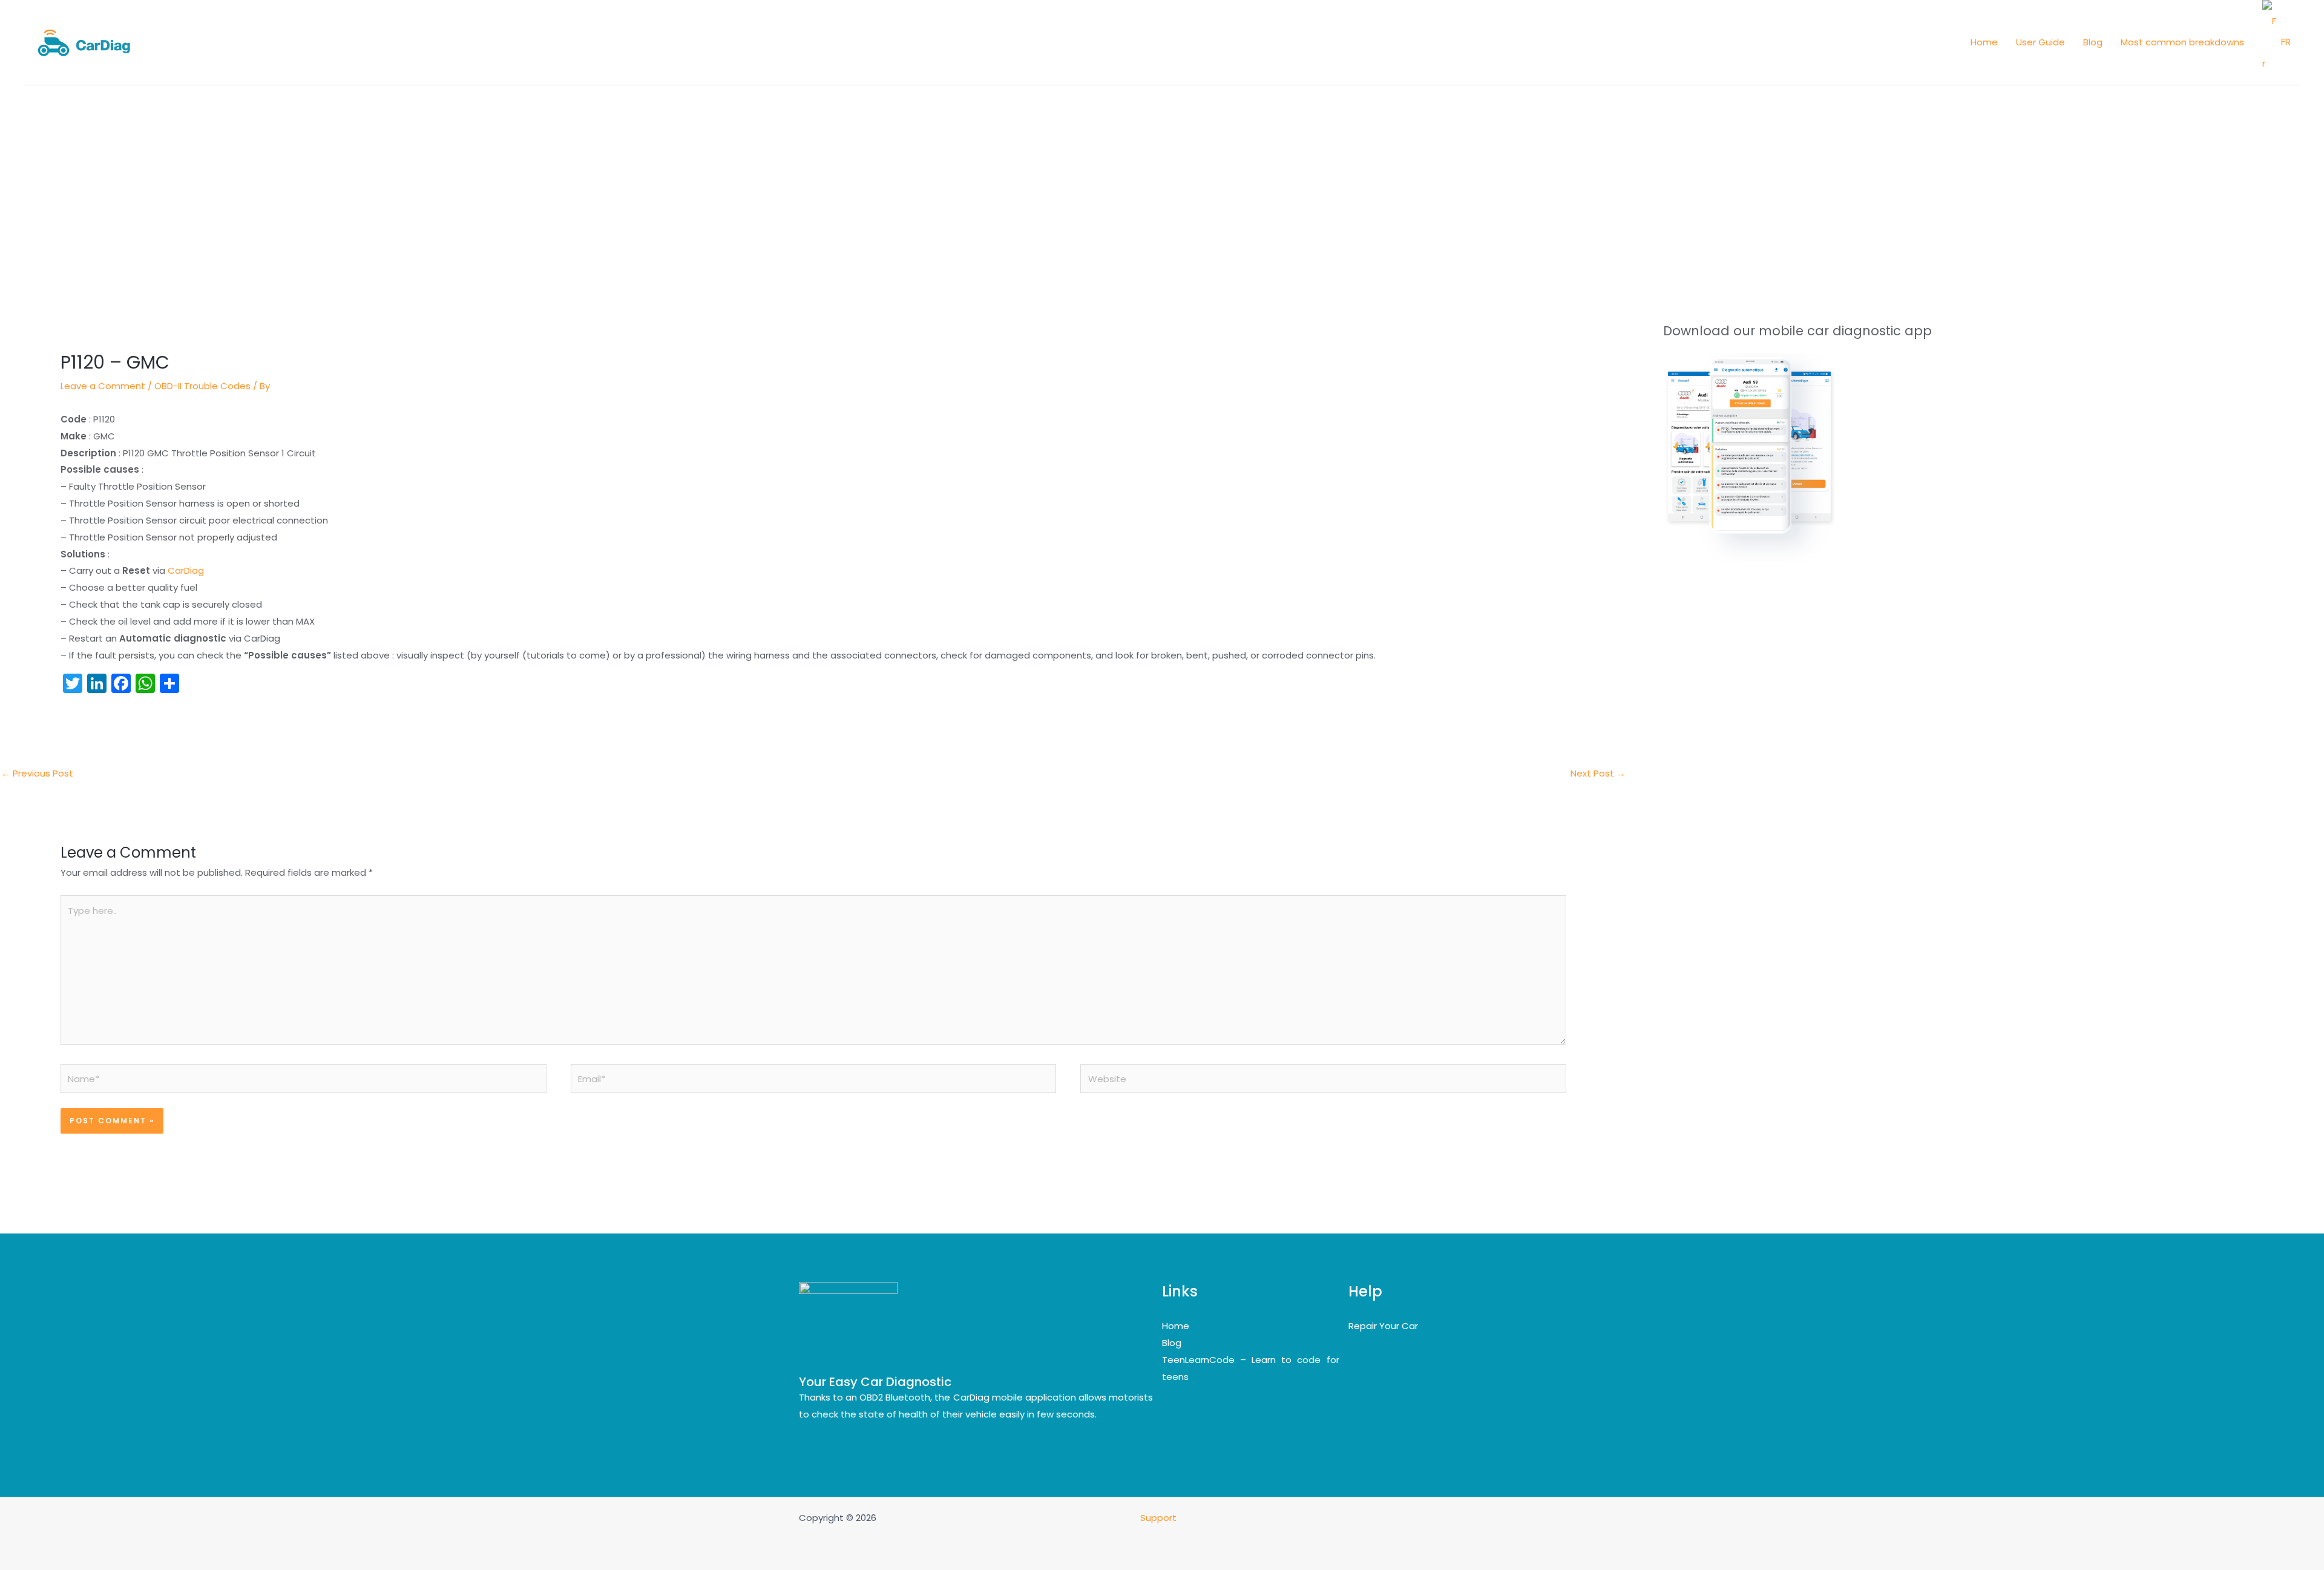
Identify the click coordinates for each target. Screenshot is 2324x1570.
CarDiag (186, 570)
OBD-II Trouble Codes (202, 386)
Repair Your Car (1383, 1326)
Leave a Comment (103, 386)
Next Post (1598, 773)
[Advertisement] (1162, 176)
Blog (1172, 1343)
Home (1176, 1326)
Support (1160, 1518)
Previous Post (37, 773)
